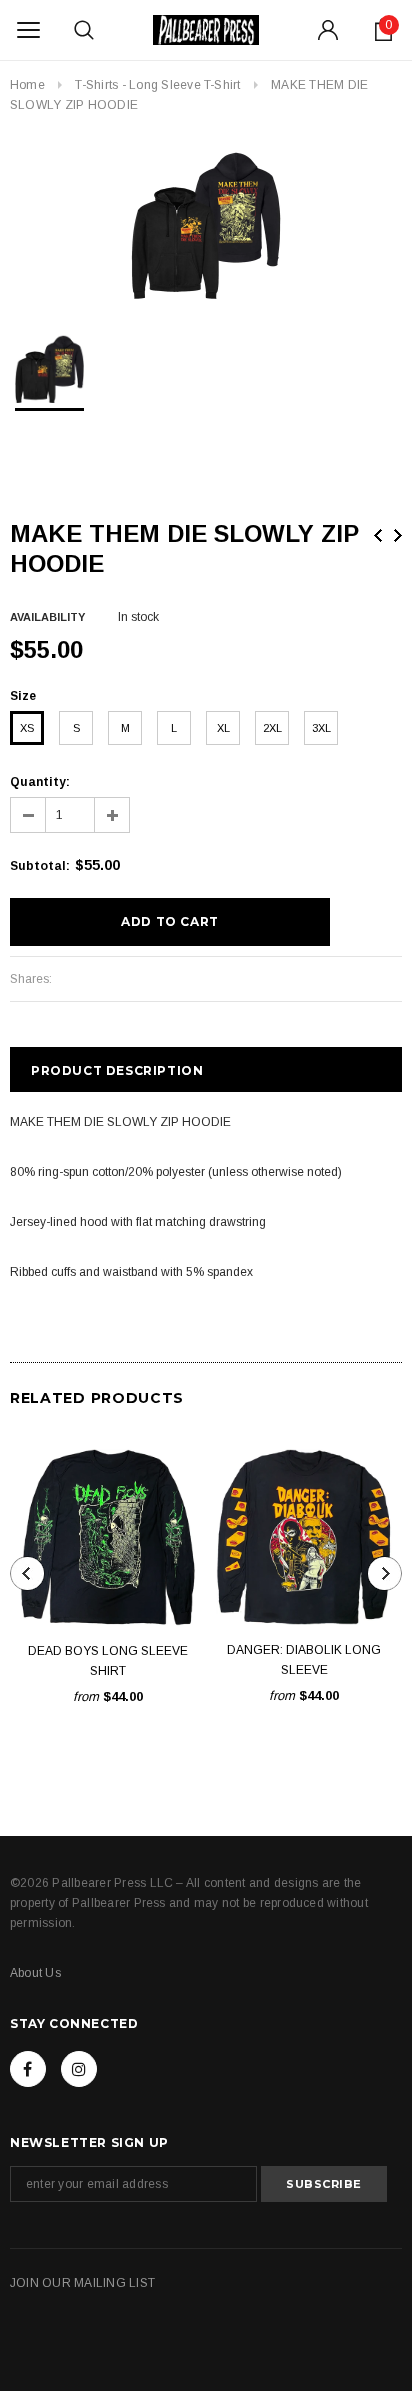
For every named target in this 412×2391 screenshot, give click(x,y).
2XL (272, 728)
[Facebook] (28, 2069)
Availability (47, 617)
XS (27, 728)
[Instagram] (79, 2069)
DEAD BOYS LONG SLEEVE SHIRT (108, 1661)
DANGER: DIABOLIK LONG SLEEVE (304, 1660)
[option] (206, 224)
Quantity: (40, 782)
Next (398, 535)
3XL (321, 728)
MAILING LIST (114, 2283)
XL (223, 728)
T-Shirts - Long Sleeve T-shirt (157, 85)
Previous (378, 535)
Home (27, 85)
